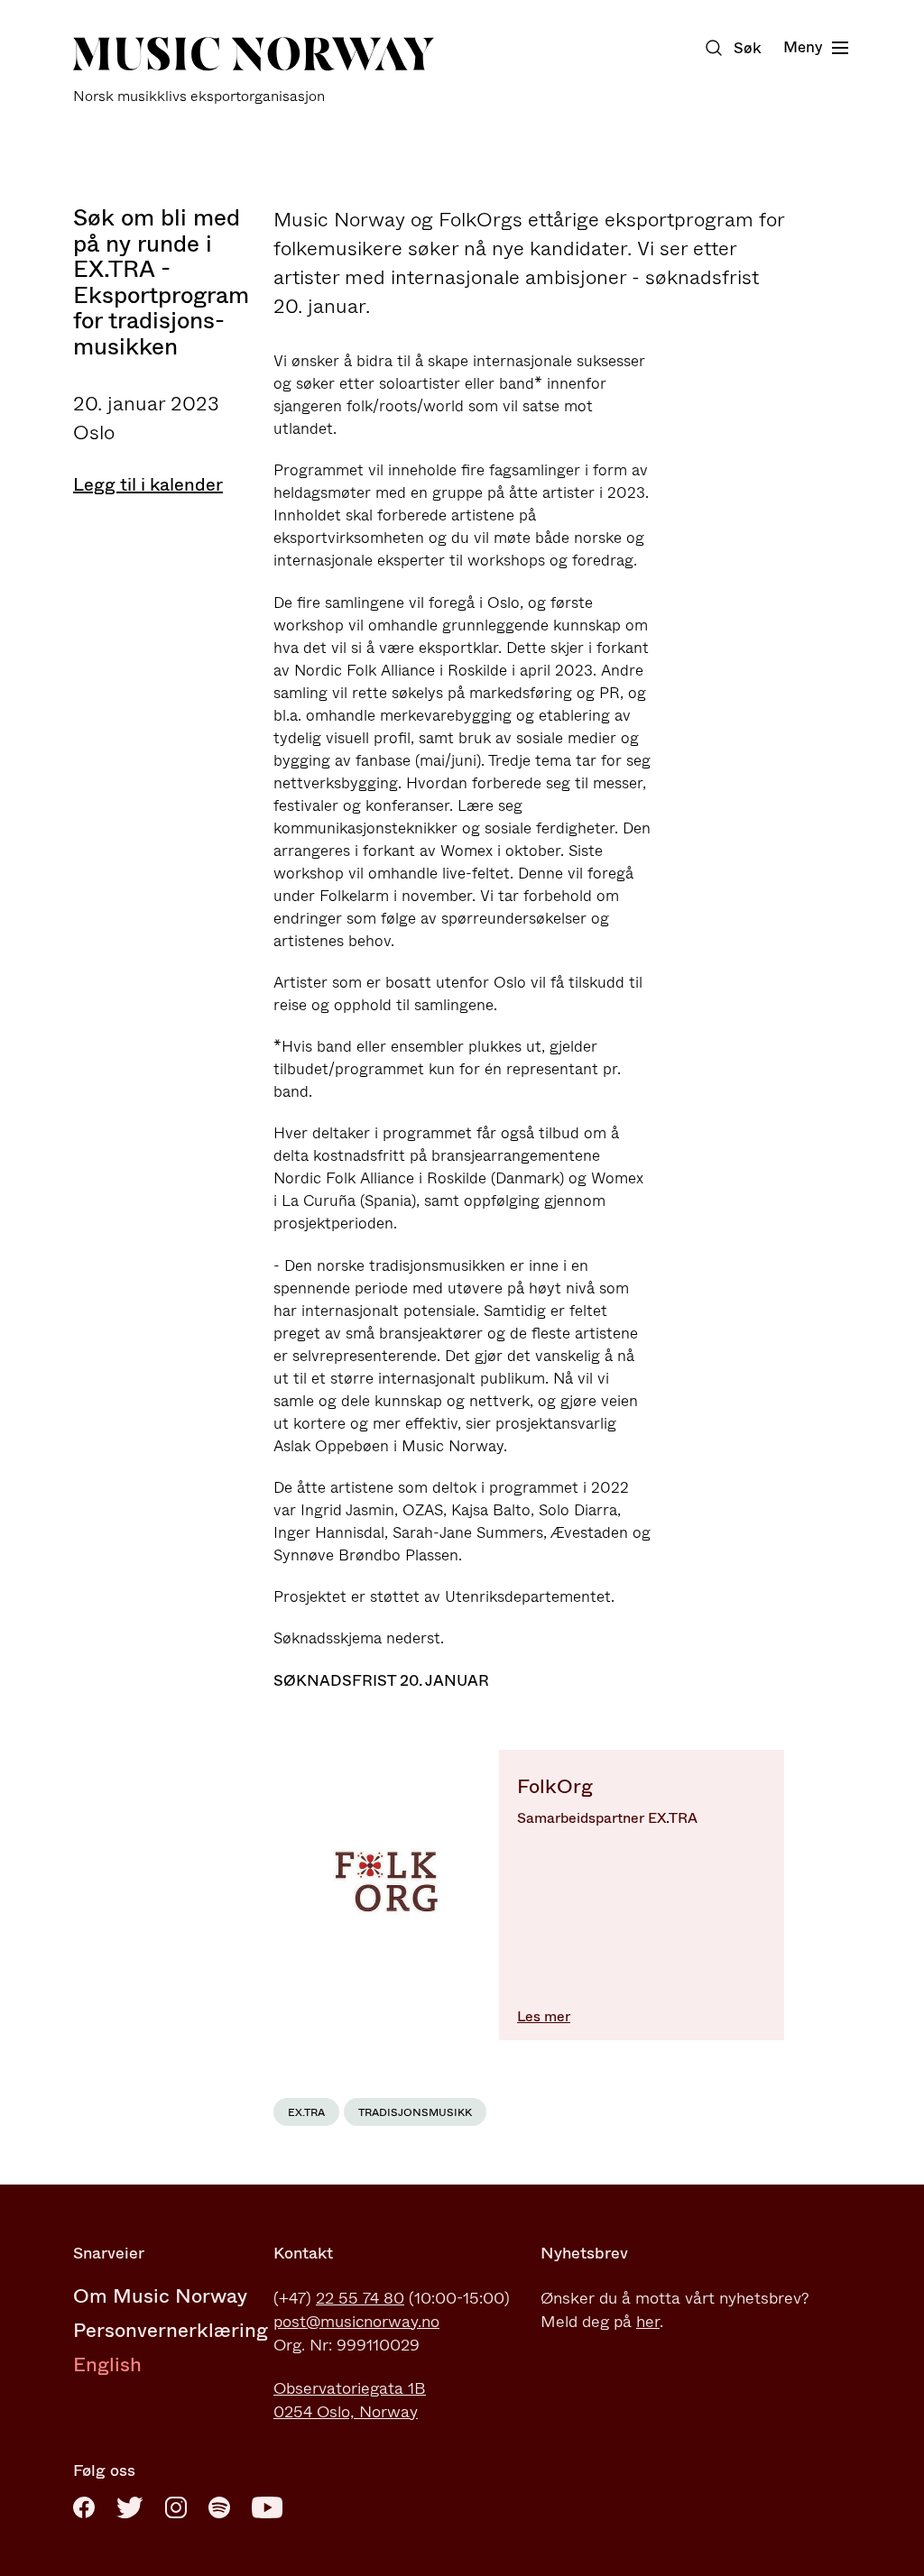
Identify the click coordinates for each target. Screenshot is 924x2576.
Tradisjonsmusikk (415, 2112)
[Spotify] (219, 2507)
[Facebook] (84, 2507)
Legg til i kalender (148, 485)
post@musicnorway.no (356, 2322)
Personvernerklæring (171, 2330)
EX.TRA (306, 2112)
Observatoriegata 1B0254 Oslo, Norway (350, 2400)
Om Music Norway (160, 2296)
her (648, 2322)
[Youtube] (267, 2507)
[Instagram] (176, 2507)
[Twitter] (130, 2507)
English (107, 2364)
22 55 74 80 (360, 2298)
